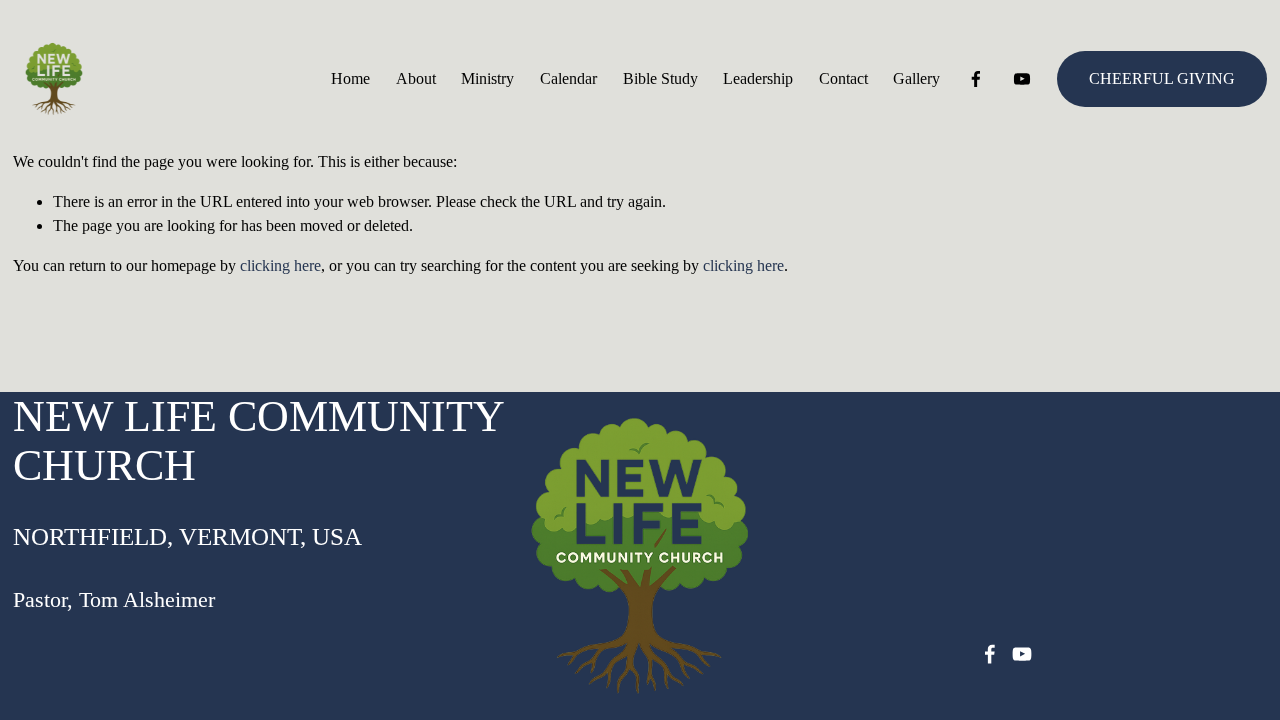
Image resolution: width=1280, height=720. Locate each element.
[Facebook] (976, 79)
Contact (843, 78)
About (416, 78)
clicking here (280, 265)
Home (350, 78)
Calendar (568, 78)
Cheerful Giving (1162, 78)
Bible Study (660, 78)
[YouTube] (1022, 79)
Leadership (758, 78)
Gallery (916, 78)
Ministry (487, 78)
